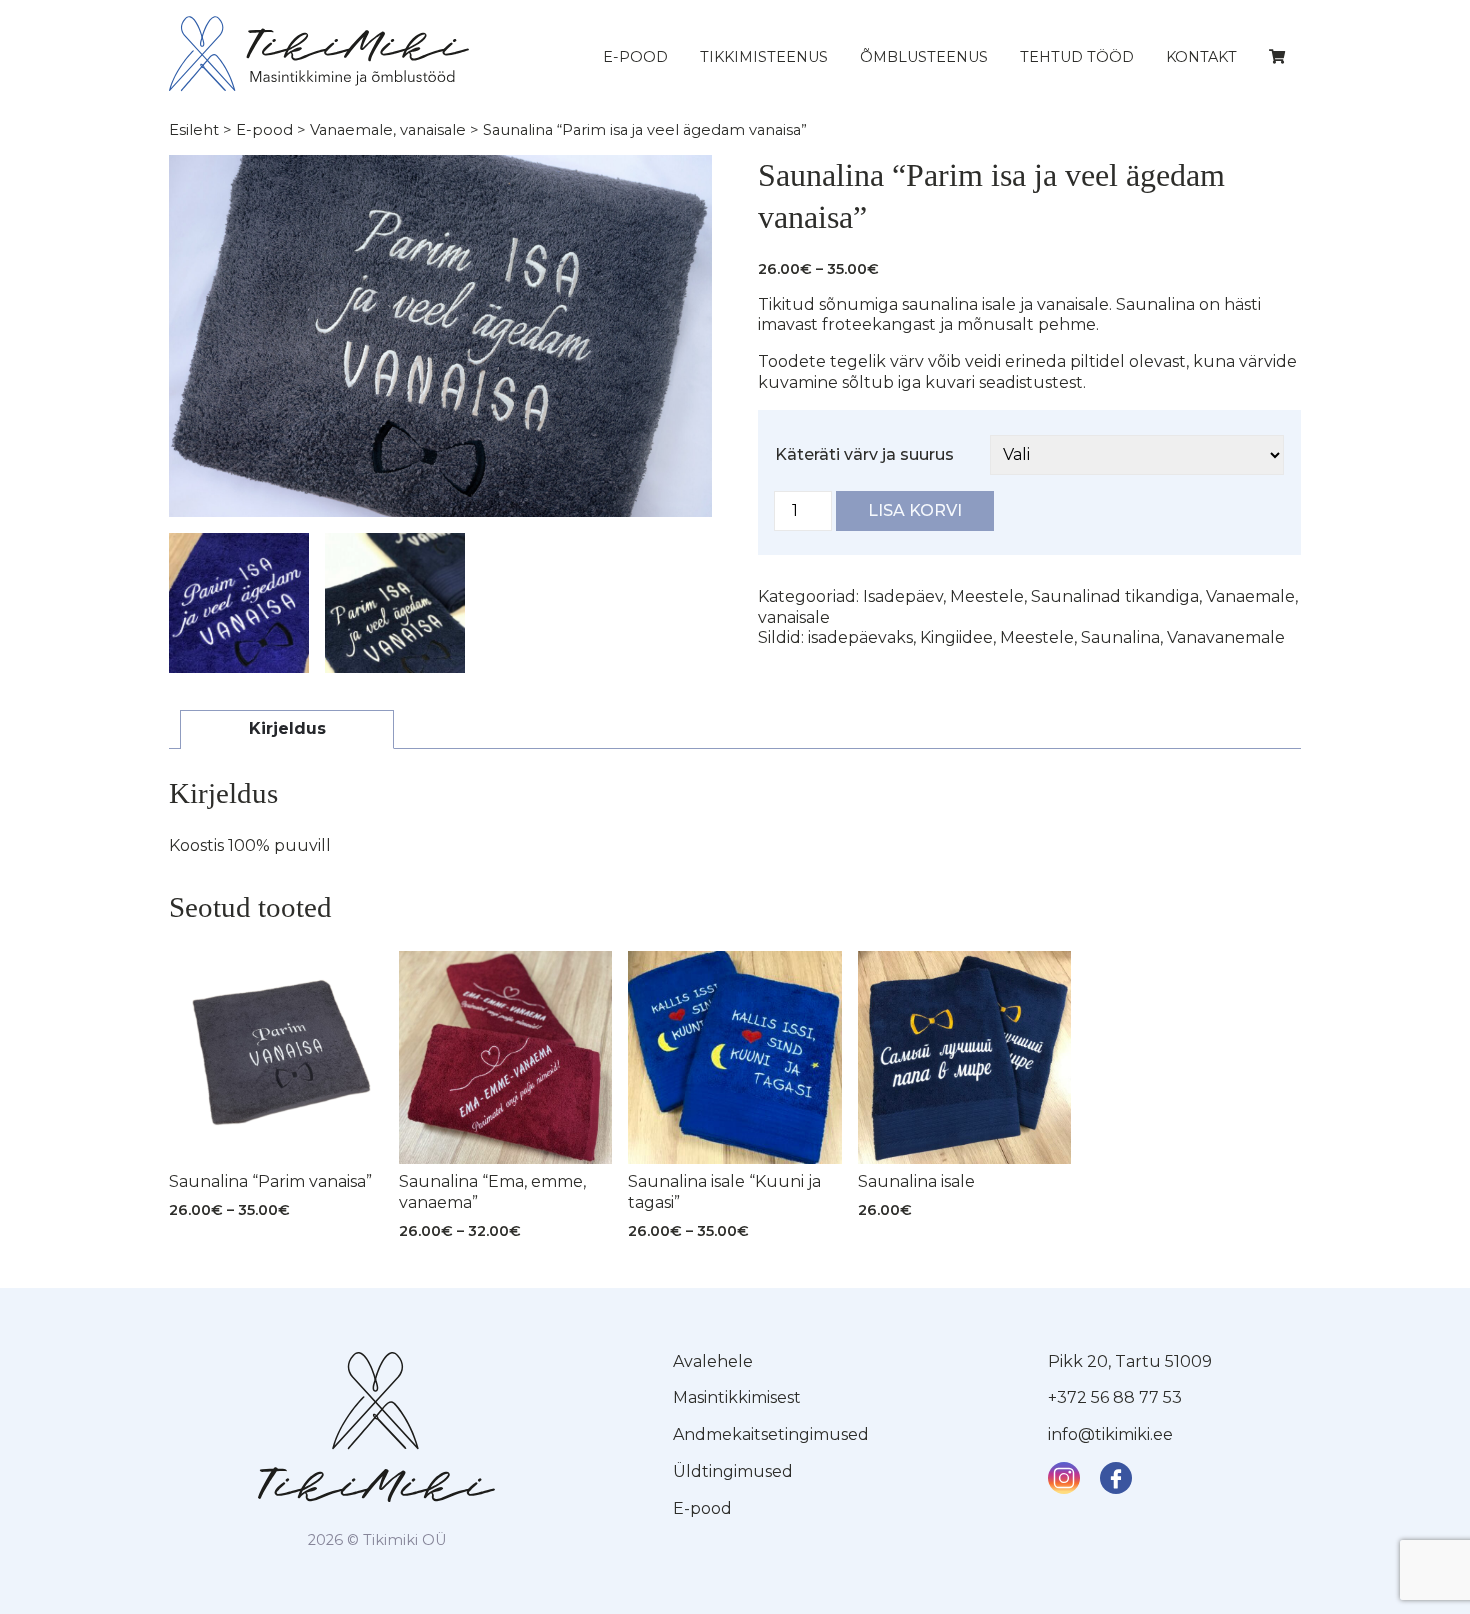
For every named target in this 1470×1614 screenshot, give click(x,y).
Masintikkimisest (737, 1397)
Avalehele (713, 1361)
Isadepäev (903, 596)
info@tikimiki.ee (1110, 1434)
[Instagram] (1064, 1478)
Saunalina (1120, 637)
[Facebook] (1116, 1478)
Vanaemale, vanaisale (388, 130)
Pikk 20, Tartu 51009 (1130, 1361)
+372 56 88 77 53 (1115, 1397)
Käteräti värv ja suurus (864, 454)
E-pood (635, 57)
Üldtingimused (733, 1471)
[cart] (1277, 57)
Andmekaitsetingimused (771, 1434)
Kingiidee (956, 637)
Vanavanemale (1226, 637)
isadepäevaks (860, 637)
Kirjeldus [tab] (287, 728)
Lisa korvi (915, 510)
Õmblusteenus (924, 57)
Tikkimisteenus (764, 57)
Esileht (194, 130)
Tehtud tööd (1077, 57)
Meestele (987, 596)
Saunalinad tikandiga (1115, 596)
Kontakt (1201, 57)
